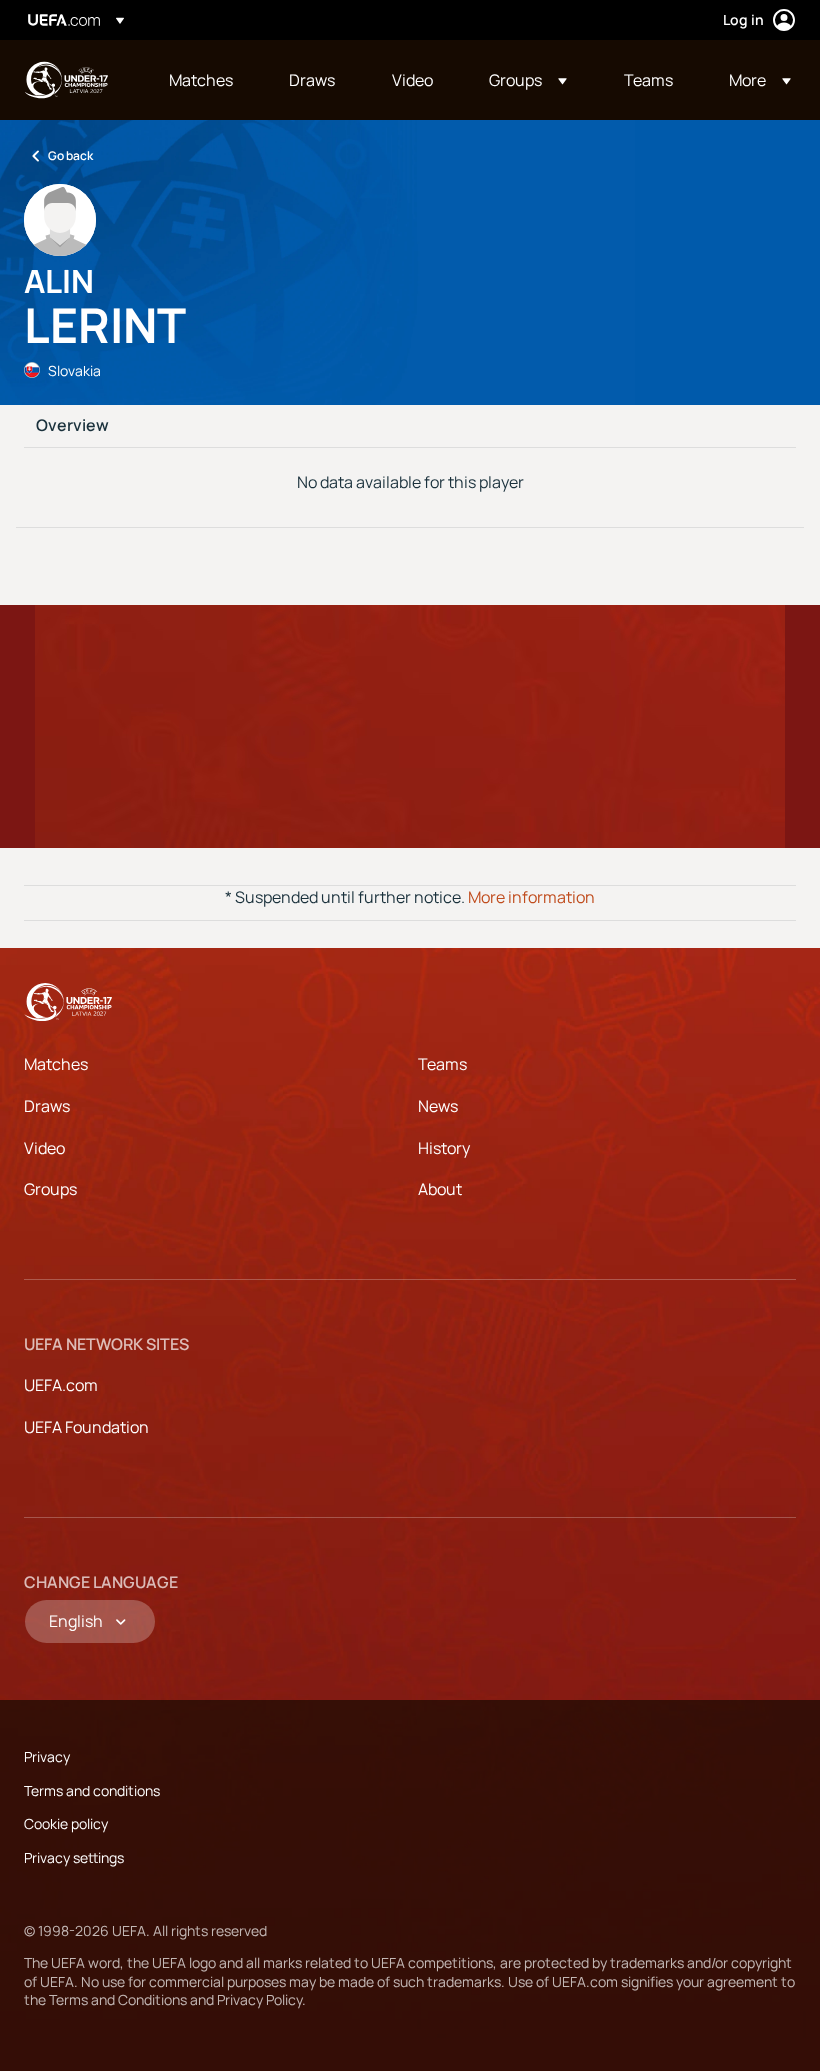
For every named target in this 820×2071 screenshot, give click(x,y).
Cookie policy (66, 1823)
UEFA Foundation (86, 1427)
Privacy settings (74, 1857)
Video (44, 1148)
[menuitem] (204, 80)
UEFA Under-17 (66, 80)
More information (531, 897)
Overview (72, 426)
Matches (56, 1064)
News (438, 1106)
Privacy (47, 1756)
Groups (50, 1189)
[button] (528, 80)
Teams (442, 1064)
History (444, 1148)
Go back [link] (70, 155)
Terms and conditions (92, 1790)
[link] (201, 80)
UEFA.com (61, 1385)
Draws (47, 1106)
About (440, 1189)
